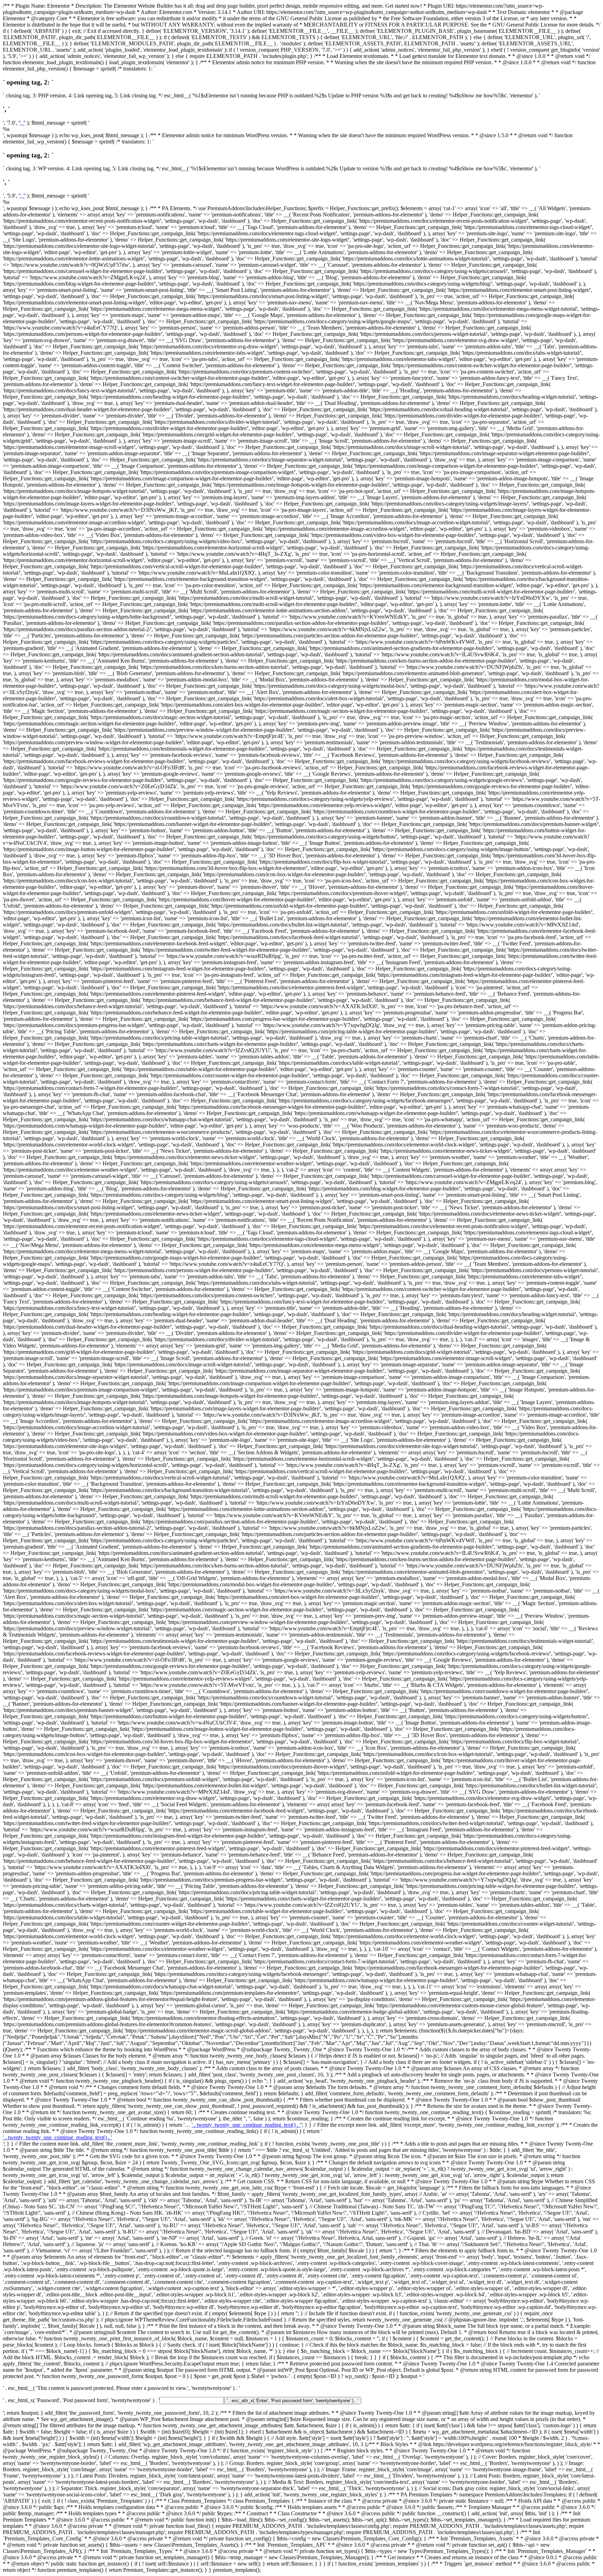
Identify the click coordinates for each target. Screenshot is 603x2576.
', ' (22, 123)
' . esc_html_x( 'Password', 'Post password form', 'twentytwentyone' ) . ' (81, 2400)
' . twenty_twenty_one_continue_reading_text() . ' (246, 2125)
